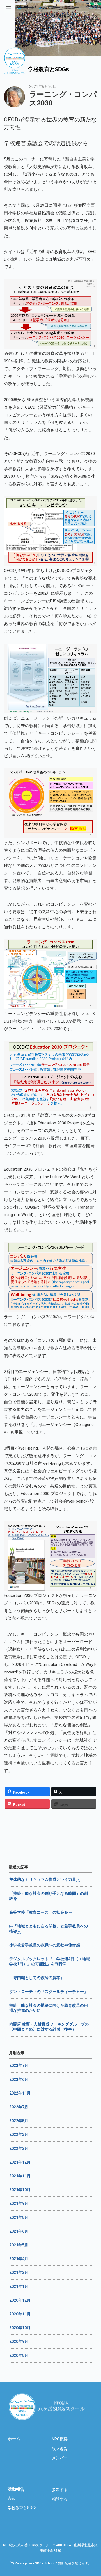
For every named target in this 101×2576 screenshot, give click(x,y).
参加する (60, 2490)
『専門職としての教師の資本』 (37, 1978)
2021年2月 (19, 2272)
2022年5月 (19, 2121)
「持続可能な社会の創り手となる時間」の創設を (49, 1896)
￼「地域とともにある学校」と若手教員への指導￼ (49, 1928)
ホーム (14, 2439)
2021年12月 (20, 2162)
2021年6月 (19, 2231)
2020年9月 (19, 2341)
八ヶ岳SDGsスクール (48, 2407)
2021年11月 (20, 2176)
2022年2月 (19, 2148)
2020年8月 (19, 2355)
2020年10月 (20, 2328)
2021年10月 (20, 2190)
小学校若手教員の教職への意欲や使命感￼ (47, 1945)
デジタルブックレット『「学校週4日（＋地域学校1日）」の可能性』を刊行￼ (50, 1961)
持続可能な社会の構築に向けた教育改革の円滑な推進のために (49, 2008)
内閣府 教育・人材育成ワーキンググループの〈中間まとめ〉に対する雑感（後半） (49, 2027)
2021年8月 (19, 2217)
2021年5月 (19, 2245)
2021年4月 (19, 2259)
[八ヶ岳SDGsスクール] (15, 71)
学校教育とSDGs (22, 2508)
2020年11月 (20, 2314)
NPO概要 (60, 2439)
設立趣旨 (60, 2449)
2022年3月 (19, 2134)
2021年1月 (19, 2286)
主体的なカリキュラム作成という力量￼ (45, 1879)
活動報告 (16, 2489)
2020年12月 (20, 2300)
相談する (60, 2499)
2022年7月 (19, 2107)
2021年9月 (19, 2203)
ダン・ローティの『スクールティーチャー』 (49, 1992)
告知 (12, 2498)
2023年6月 (19, 2079)
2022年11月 (20, 2093)
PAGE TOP (99, 2484)
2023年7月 (19, 2065)
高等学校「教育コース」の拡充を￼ (41, 1912)
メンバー (60, 2458)
